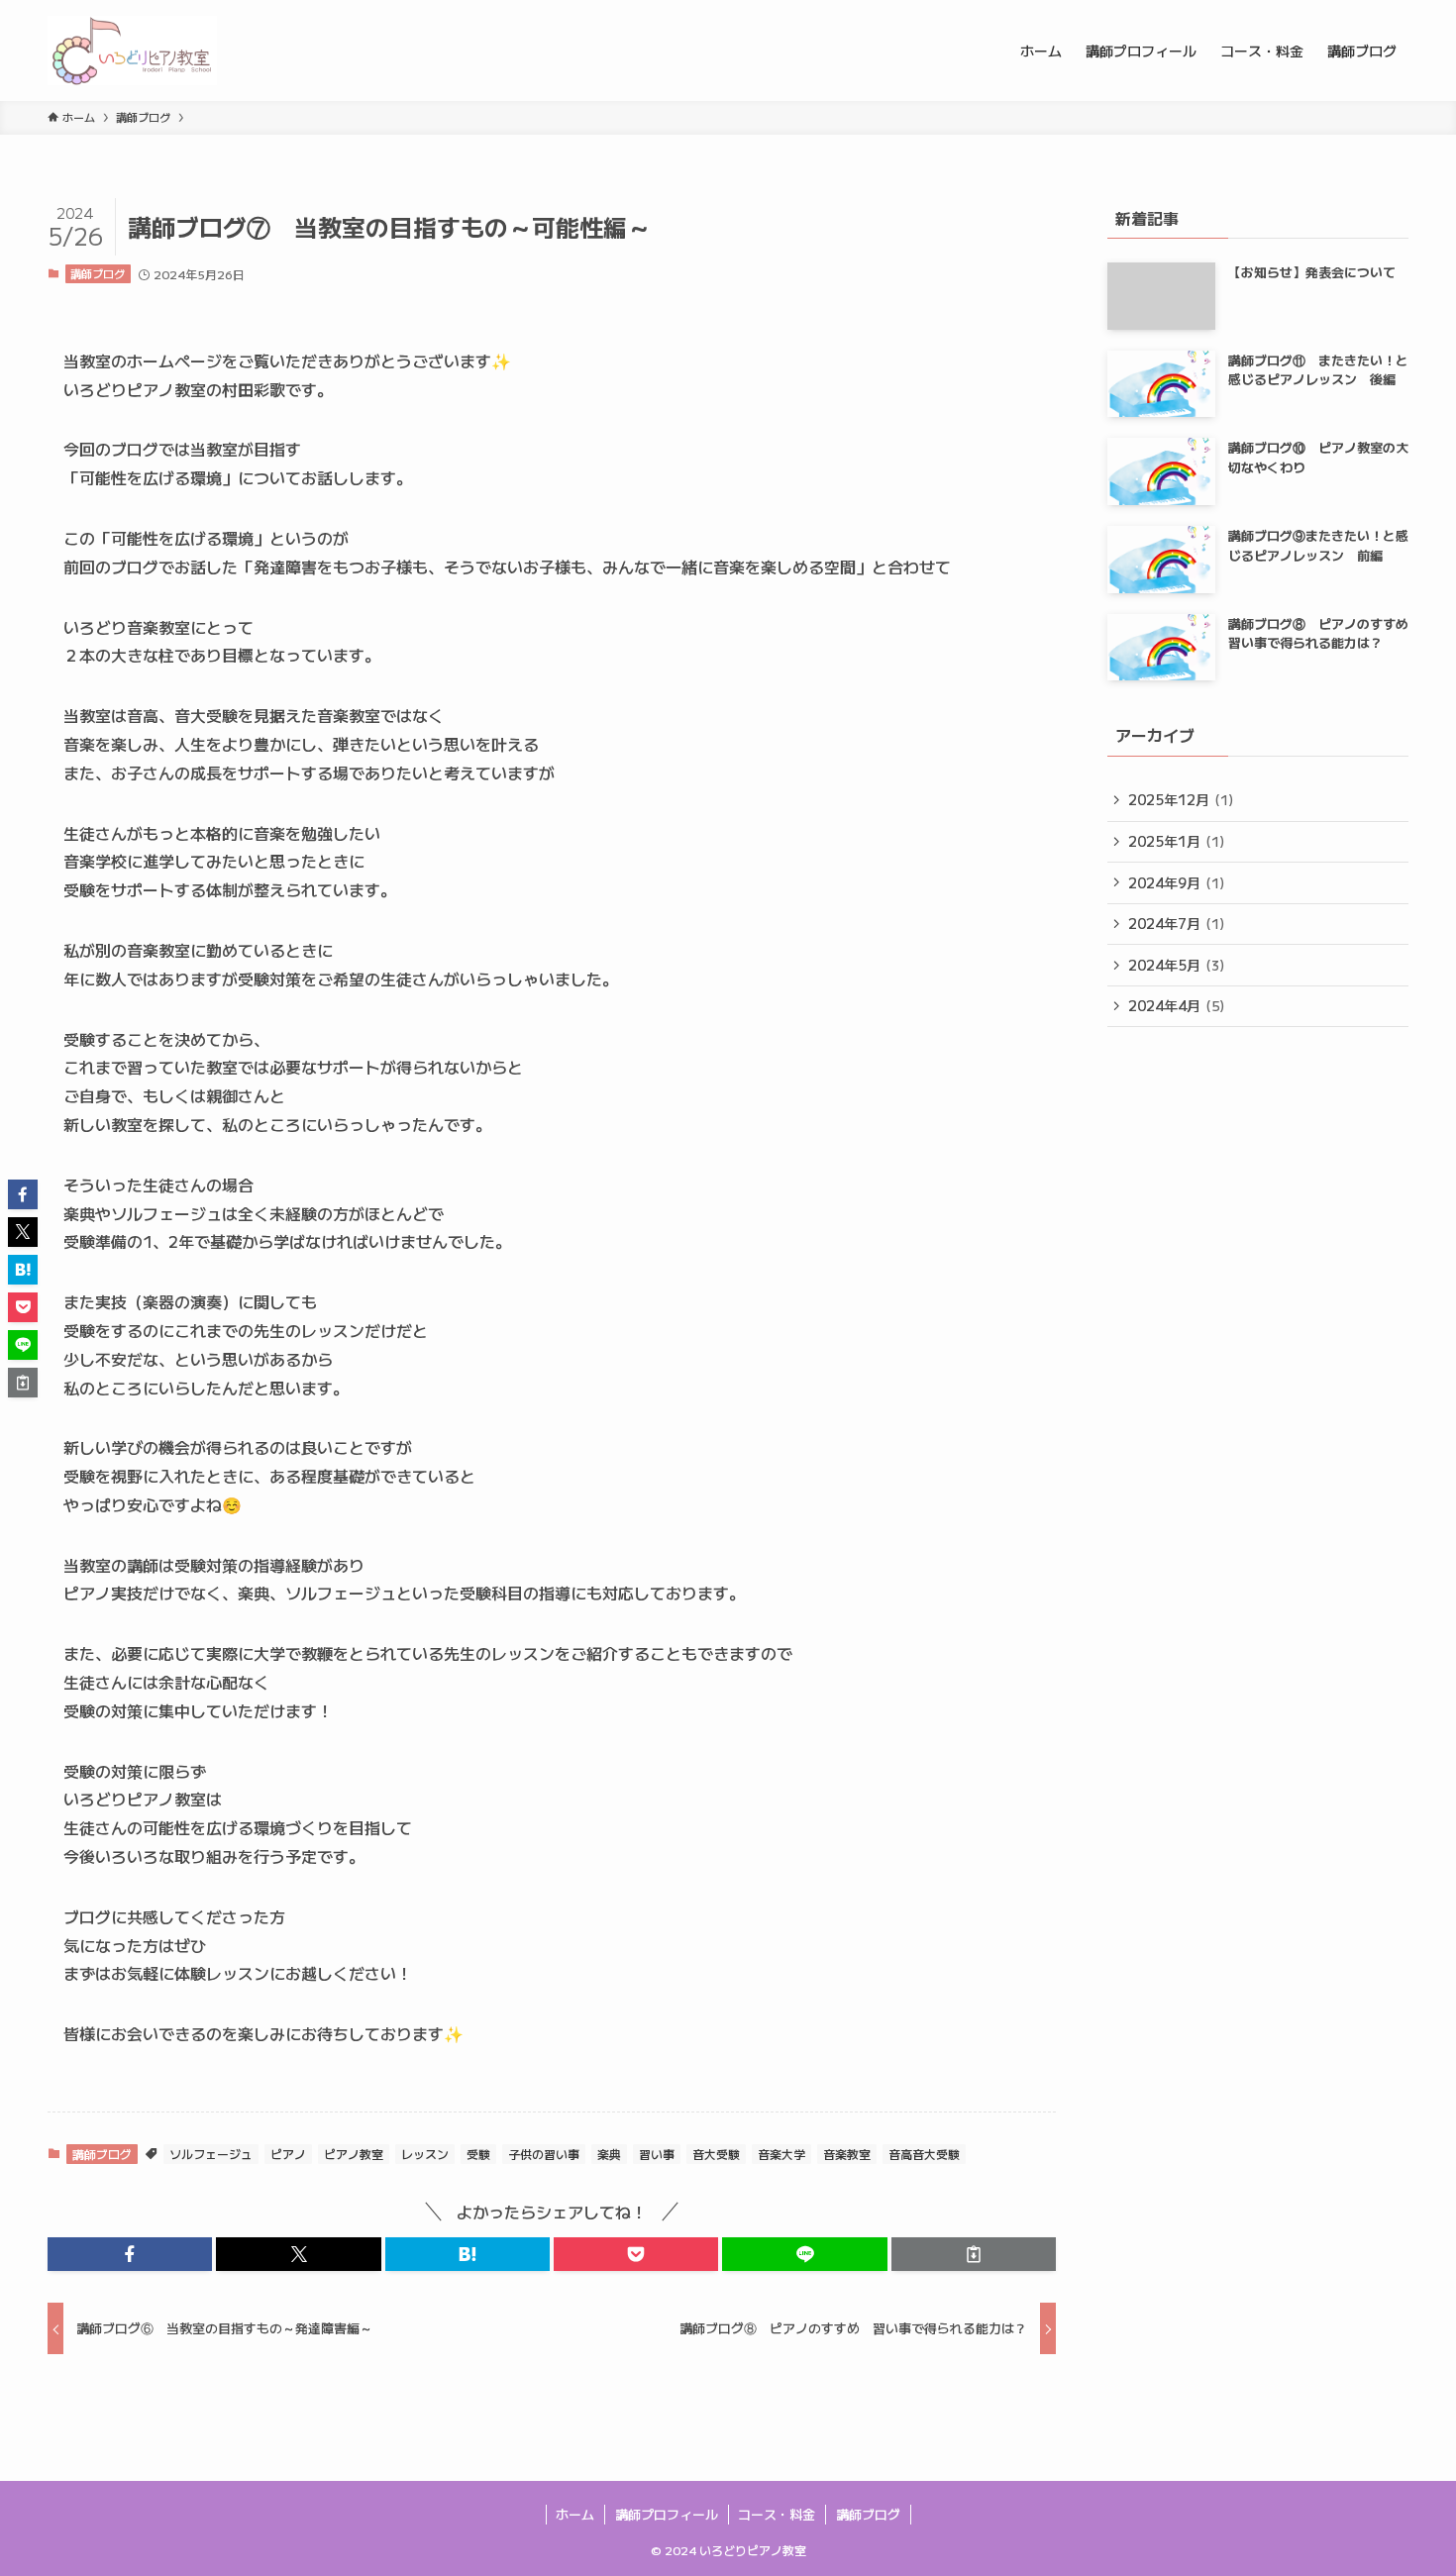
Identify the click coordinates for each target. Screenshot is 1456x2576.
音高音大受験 (924, 2154)
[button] (130, 2254)
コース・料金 (777, 2514)
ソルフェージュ (211, 2154)
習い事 (657, 2154)
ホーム (575, 2514)
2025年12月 (1181, 799)
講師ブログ (98, 273)
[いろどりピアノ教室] (132, 51)
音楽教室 (847, 2154)
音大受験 (716, 2154)
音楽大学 (781, 2154)
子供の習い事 (544, 2154)
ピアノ (288, 2154)
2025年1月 (1176, 841)
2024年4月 (1176, 1005)
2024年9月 (1176, 882)
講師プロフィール (667, 2514)
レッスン (425, 2154)
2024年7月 (1176, 923)
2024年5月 (1176, 965)
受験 (478, 2154)
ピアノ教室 (354, 2154)
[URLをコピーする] (974, 2254)
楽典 (609, 2154)
